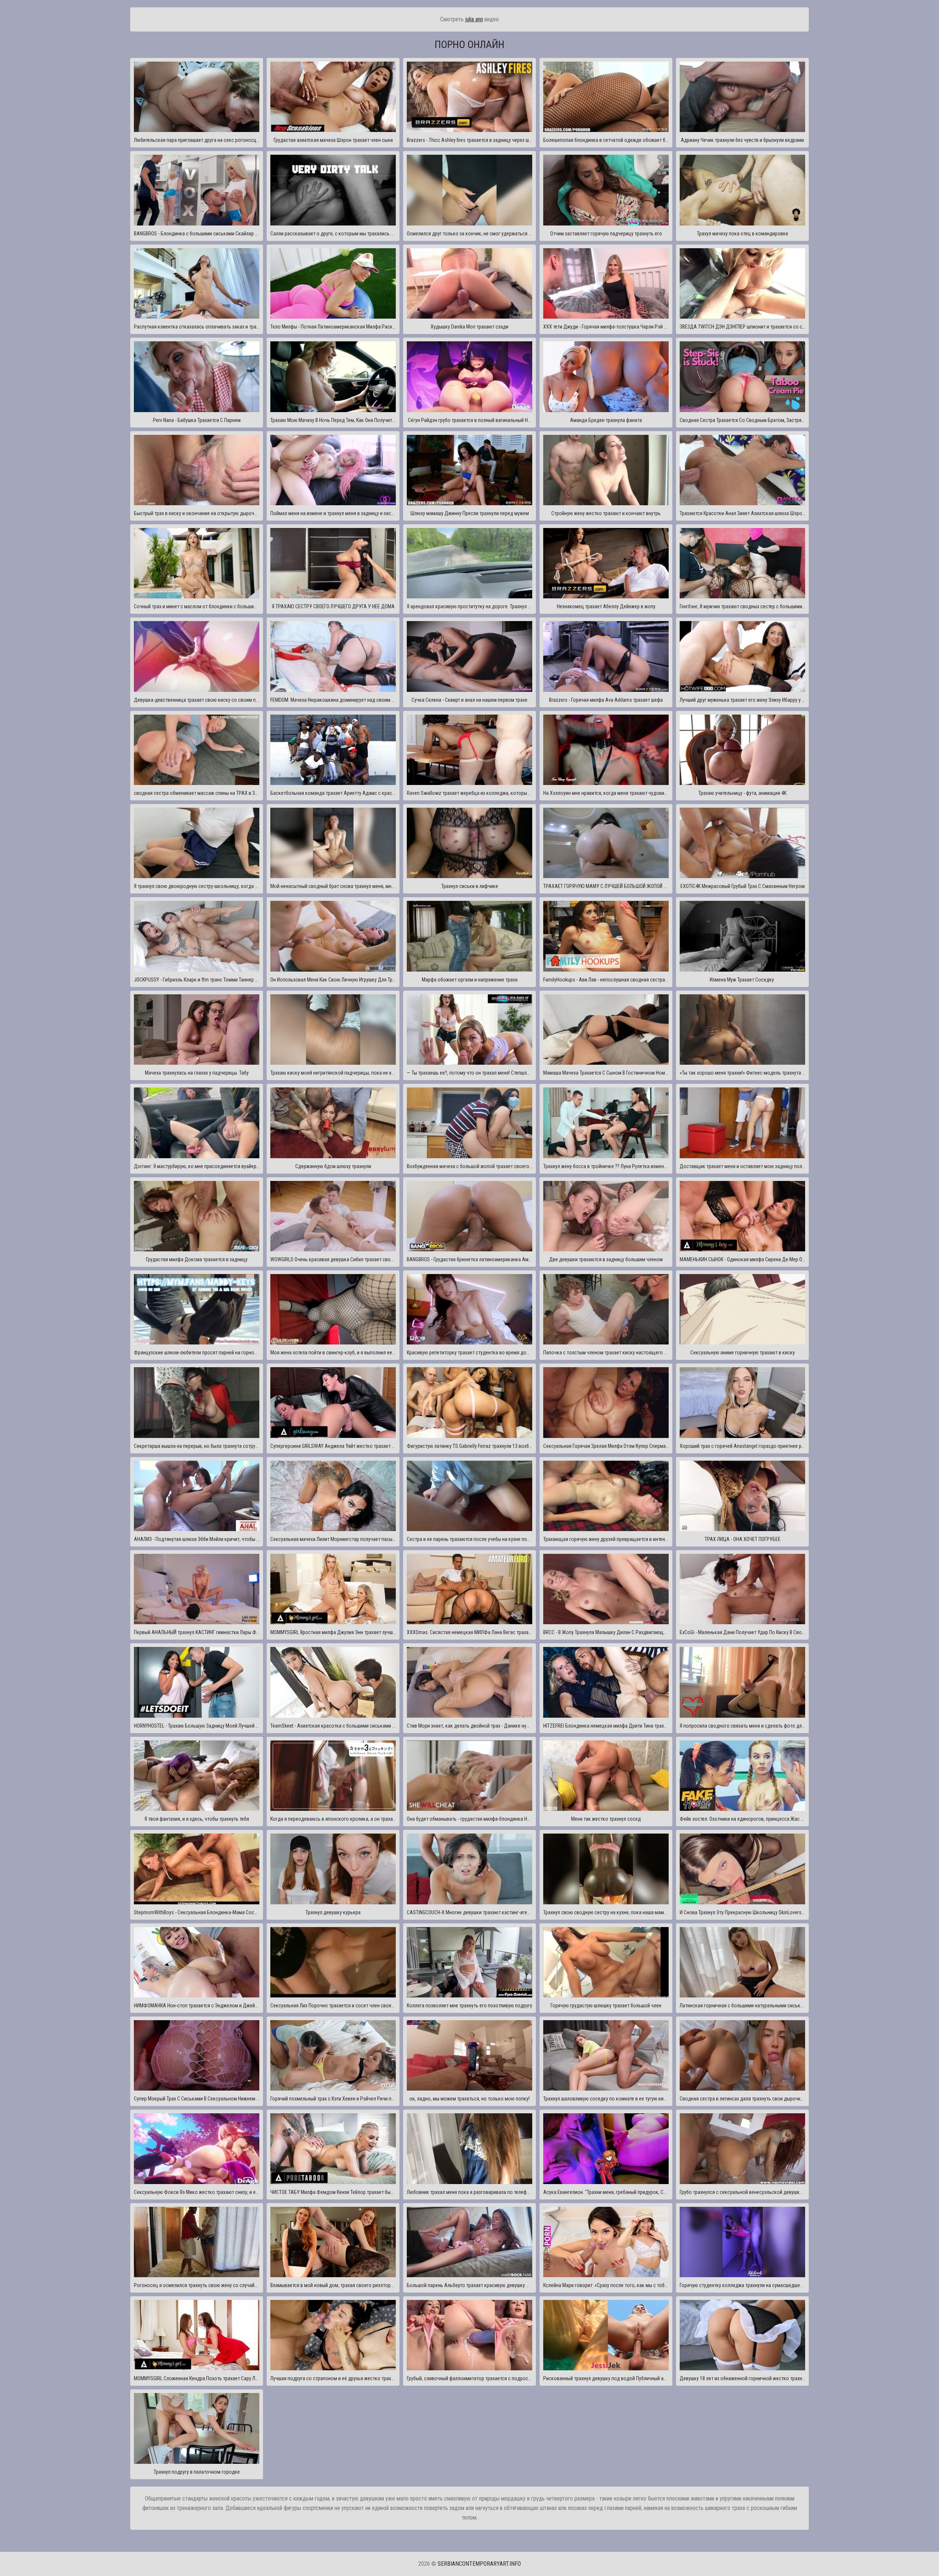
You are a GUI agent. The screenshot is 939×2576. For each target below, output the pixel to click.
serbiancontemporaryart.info (479, 2564)
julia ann (474, 19)
